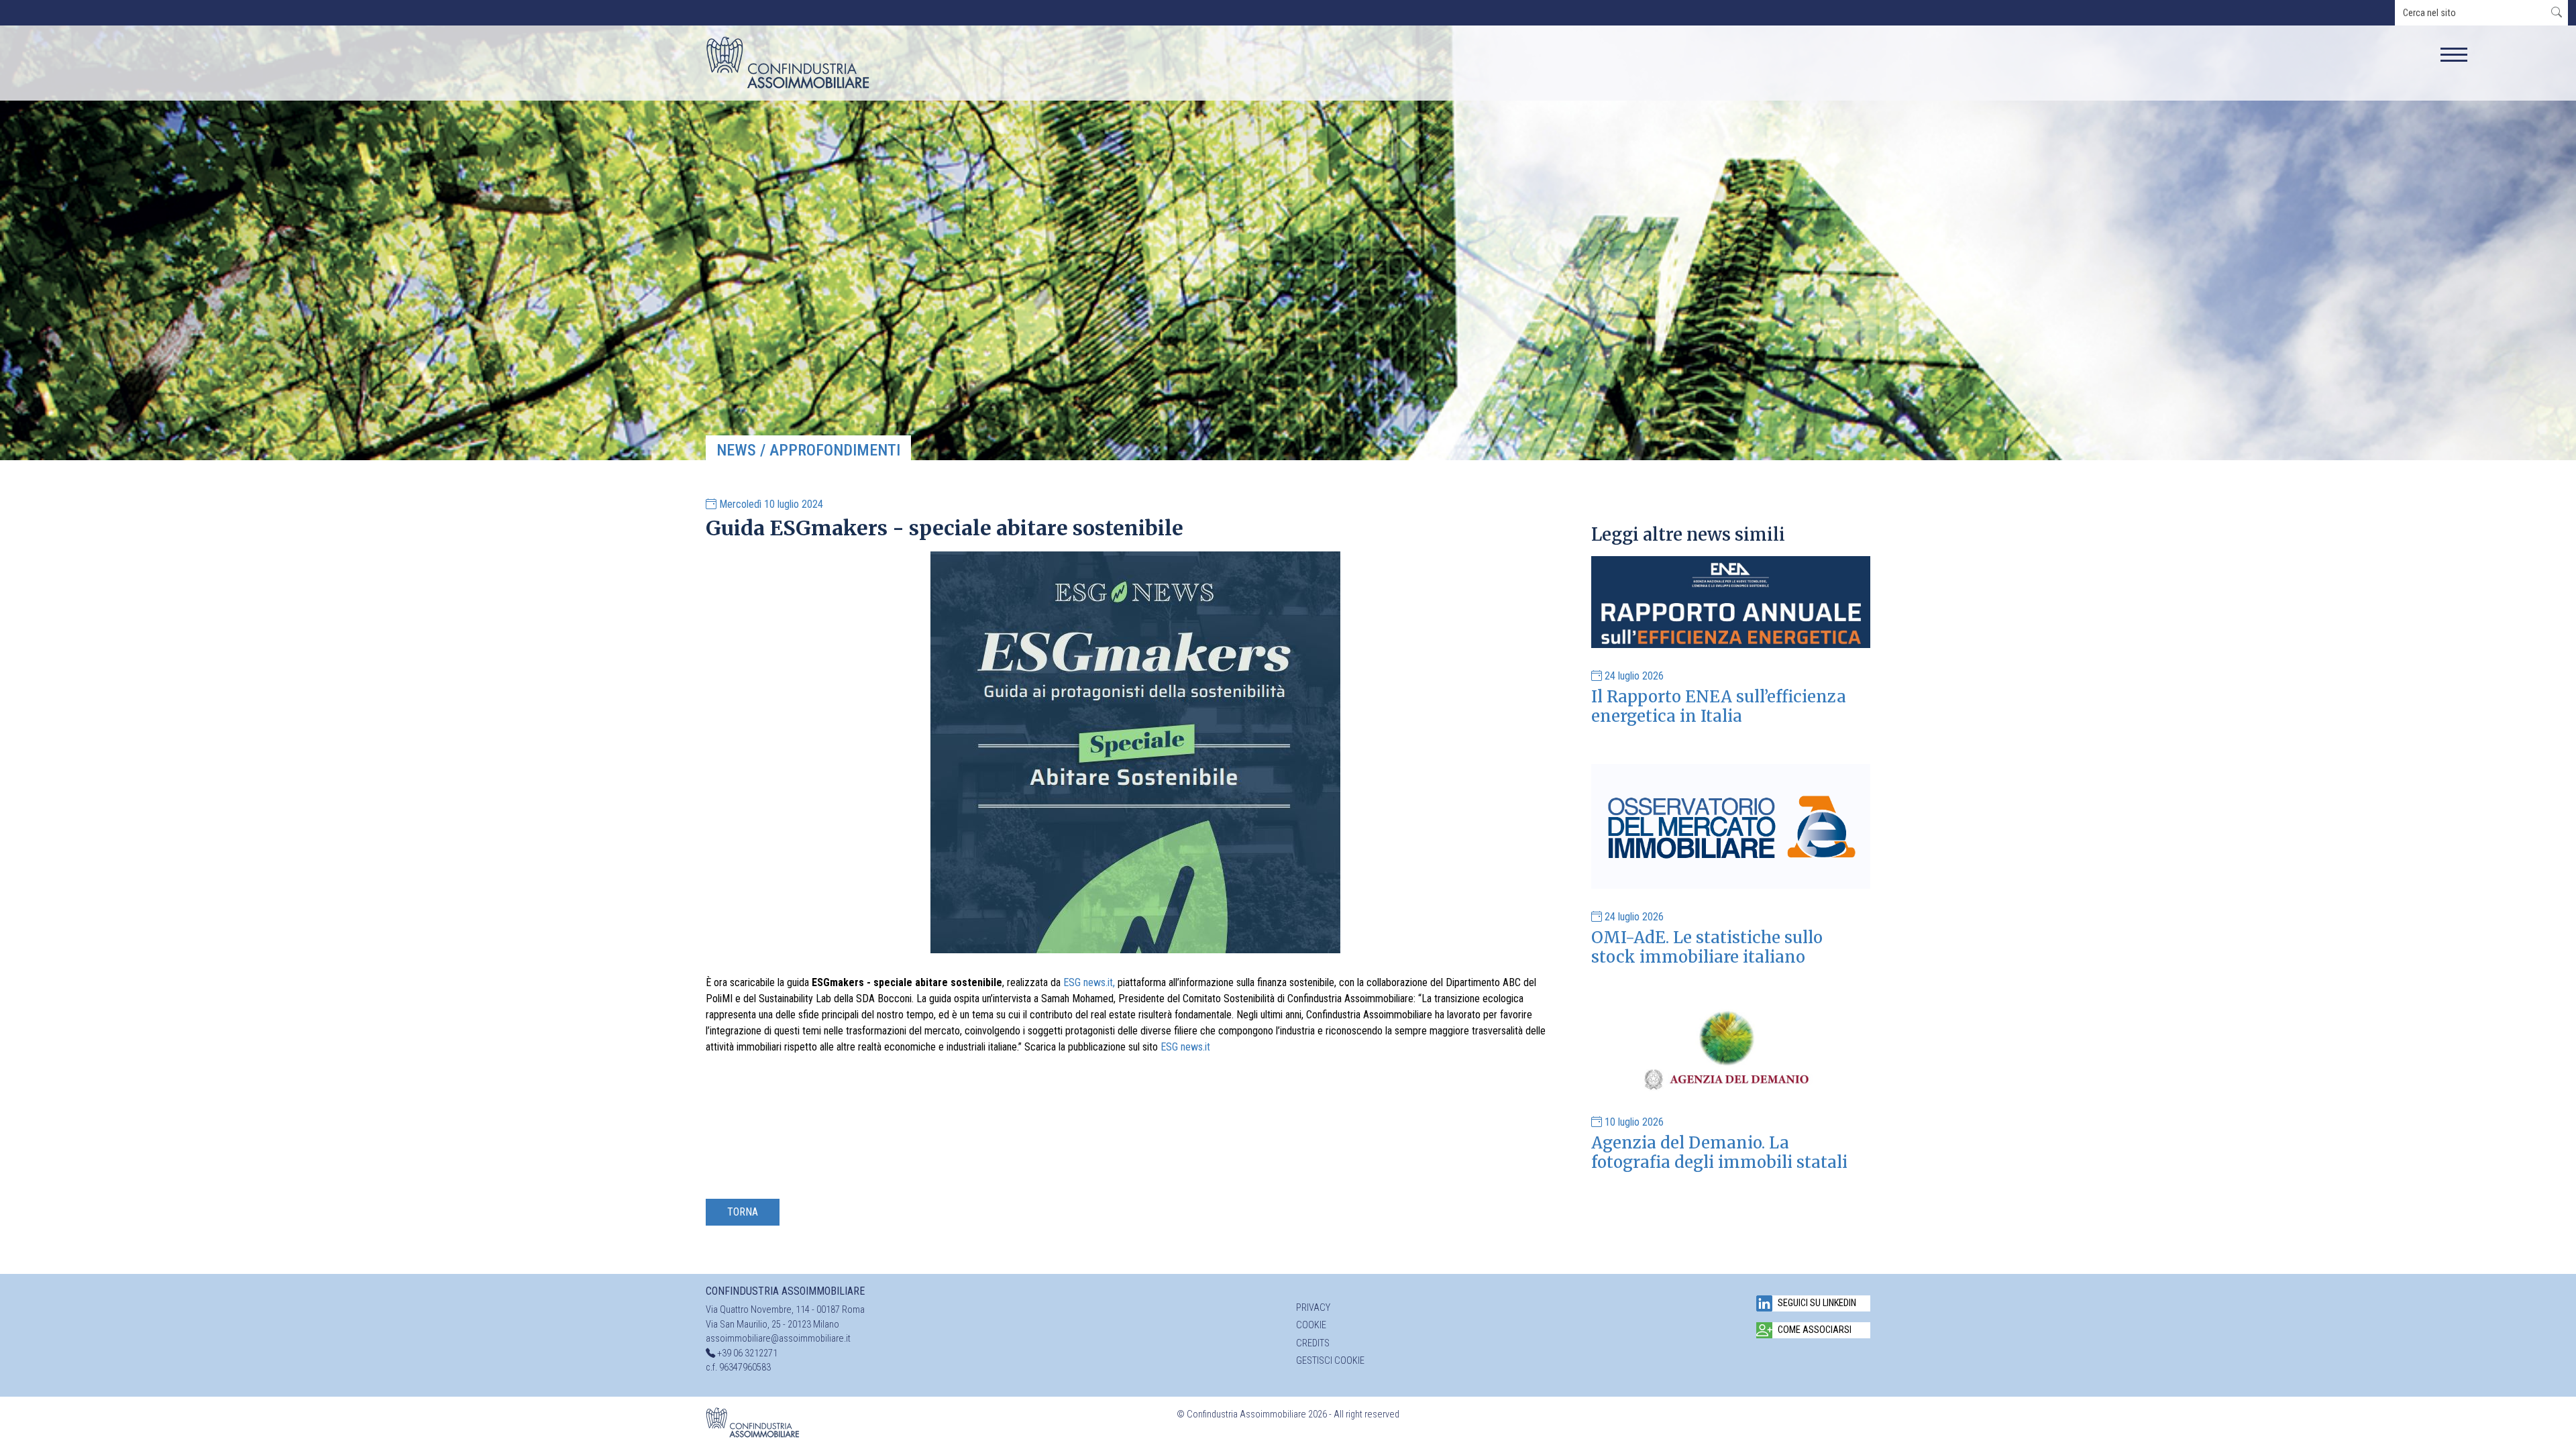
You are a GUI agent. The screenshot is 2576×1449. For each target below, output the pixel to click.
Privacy (1313, 1308)
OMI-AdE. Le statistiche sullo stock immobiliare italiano (1707, 947)
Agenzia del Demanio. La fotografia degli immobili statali (1719, 1152)
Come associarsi (1815, 1330)
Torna (743, 1212)
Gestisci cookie (1330, 1361)
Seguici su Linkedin (1817, 1303)
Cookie (1311, 1325)
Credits (1313, 1343)
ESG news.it (1187, 1047)
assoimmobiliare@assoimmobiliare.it (778, 1339)
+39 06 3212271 (747, 1353)
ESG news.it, (1089, 982)
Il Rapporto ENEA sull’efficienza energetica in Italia (1719, 706)
